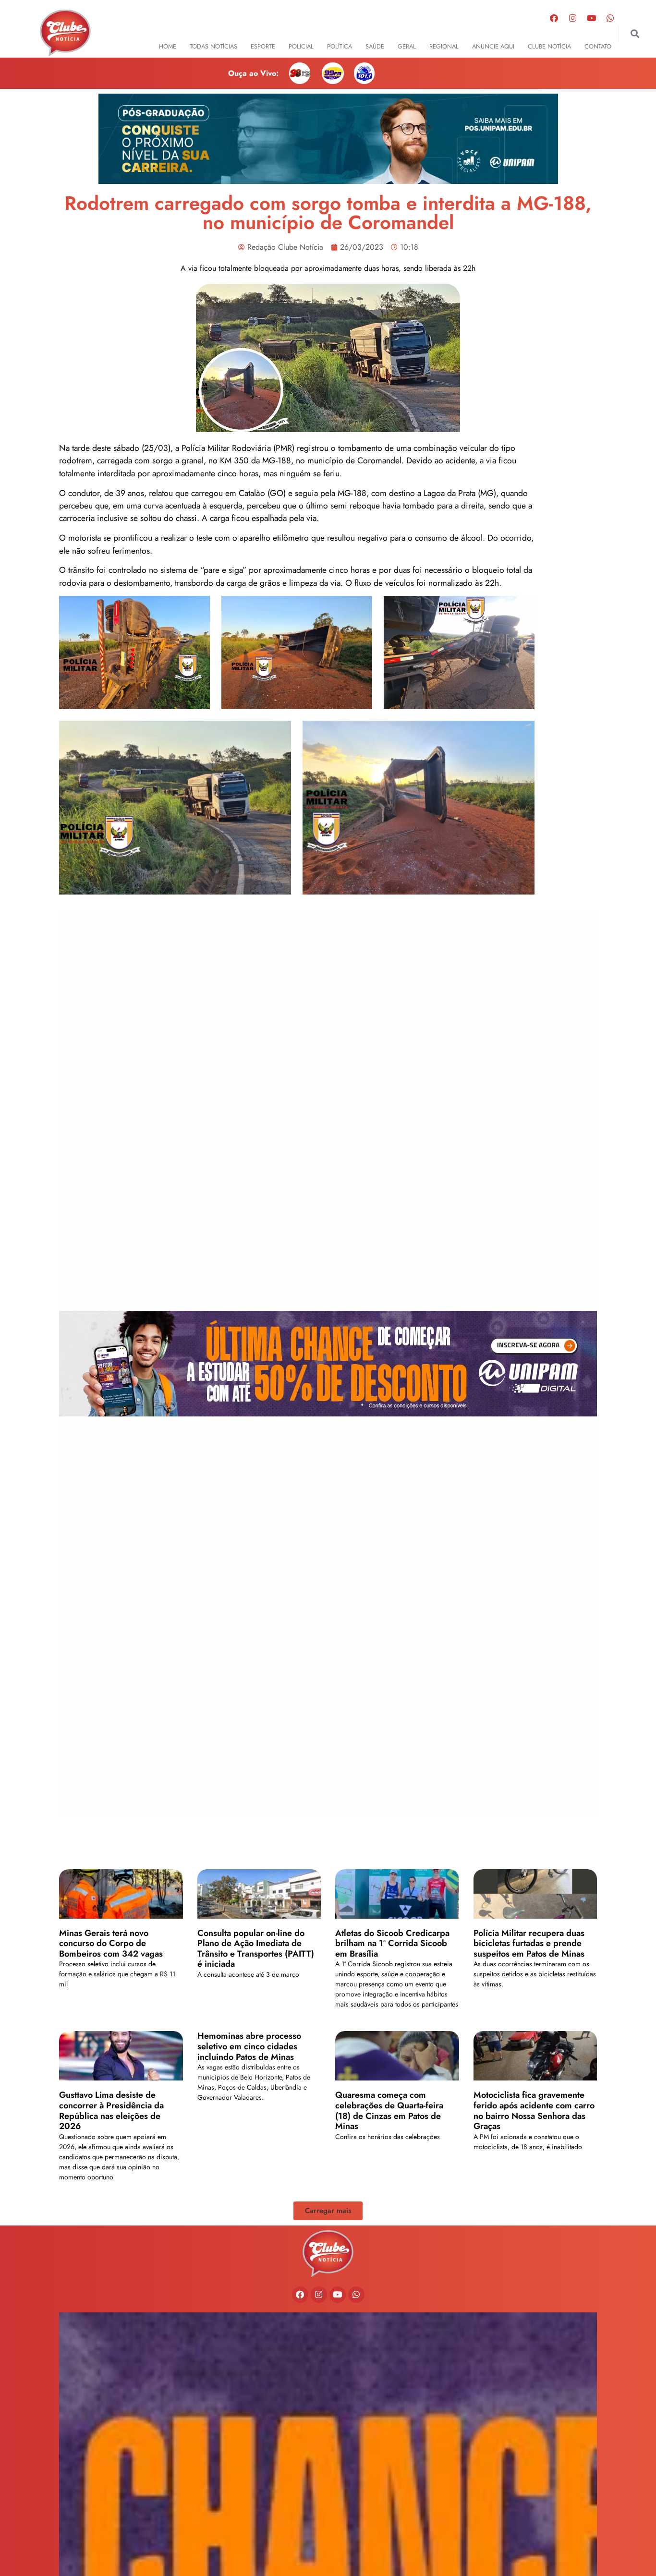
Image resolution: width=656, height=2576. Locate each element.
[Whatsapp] (610, 18)
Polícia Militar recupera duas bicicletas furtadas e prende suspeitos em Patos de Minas (529, 1943)
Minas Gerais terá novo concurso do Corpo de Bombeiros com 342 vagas (111, 1943)
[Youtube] (591, 18)
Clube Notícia (549, 46)
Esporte (263, 46)
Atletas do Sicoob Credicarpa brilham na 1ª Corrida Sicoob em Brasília (392, 1943)
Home (168, 46)
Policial (301, 46)
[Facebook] (554, 18)
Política (340, 46)
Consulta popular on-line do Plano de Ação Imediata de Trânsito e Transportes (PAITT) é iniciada (256, 1949)
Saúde (375, 46)
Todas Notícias (213, 46)
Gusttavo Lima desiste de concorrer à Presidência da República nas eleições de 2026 (111, 2110)
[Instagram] (572, 18)
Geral (407, 46)
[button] (635, 34)
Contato (598, 46)
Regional (444, 46)
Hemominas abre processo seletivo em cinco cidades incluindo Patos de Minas (249, 2046)
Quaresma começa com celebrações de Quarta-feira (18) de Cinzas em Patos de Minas (389, 2110)
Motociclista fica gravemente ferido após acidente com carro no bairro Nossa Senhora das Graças (534, 2110)
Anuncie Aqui (493, 46)
